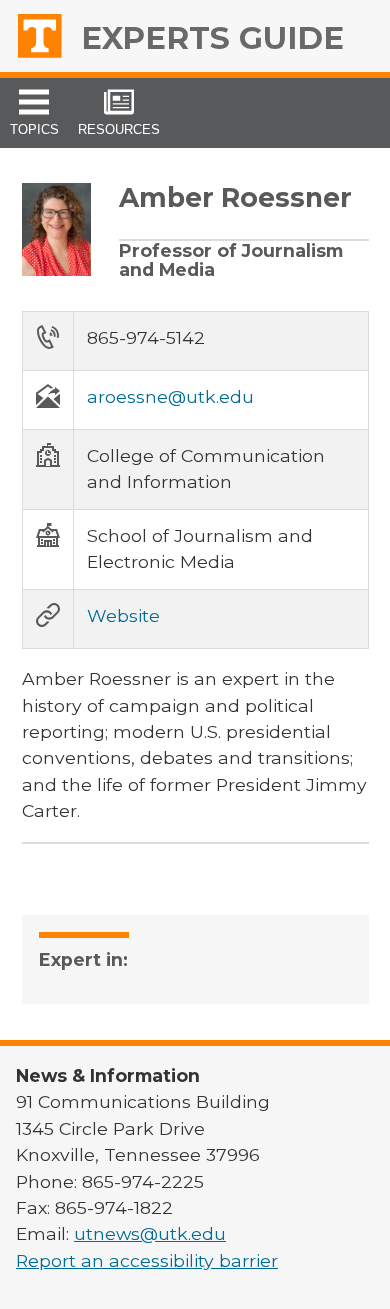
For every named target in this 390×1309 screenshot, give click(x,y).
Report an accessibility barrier (147, 1260)
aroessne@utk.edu (170, 396)
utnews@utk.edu (150, 1233)
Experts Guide (212, 38)
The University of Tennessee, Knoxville (46, 36)
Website (123, 615)
